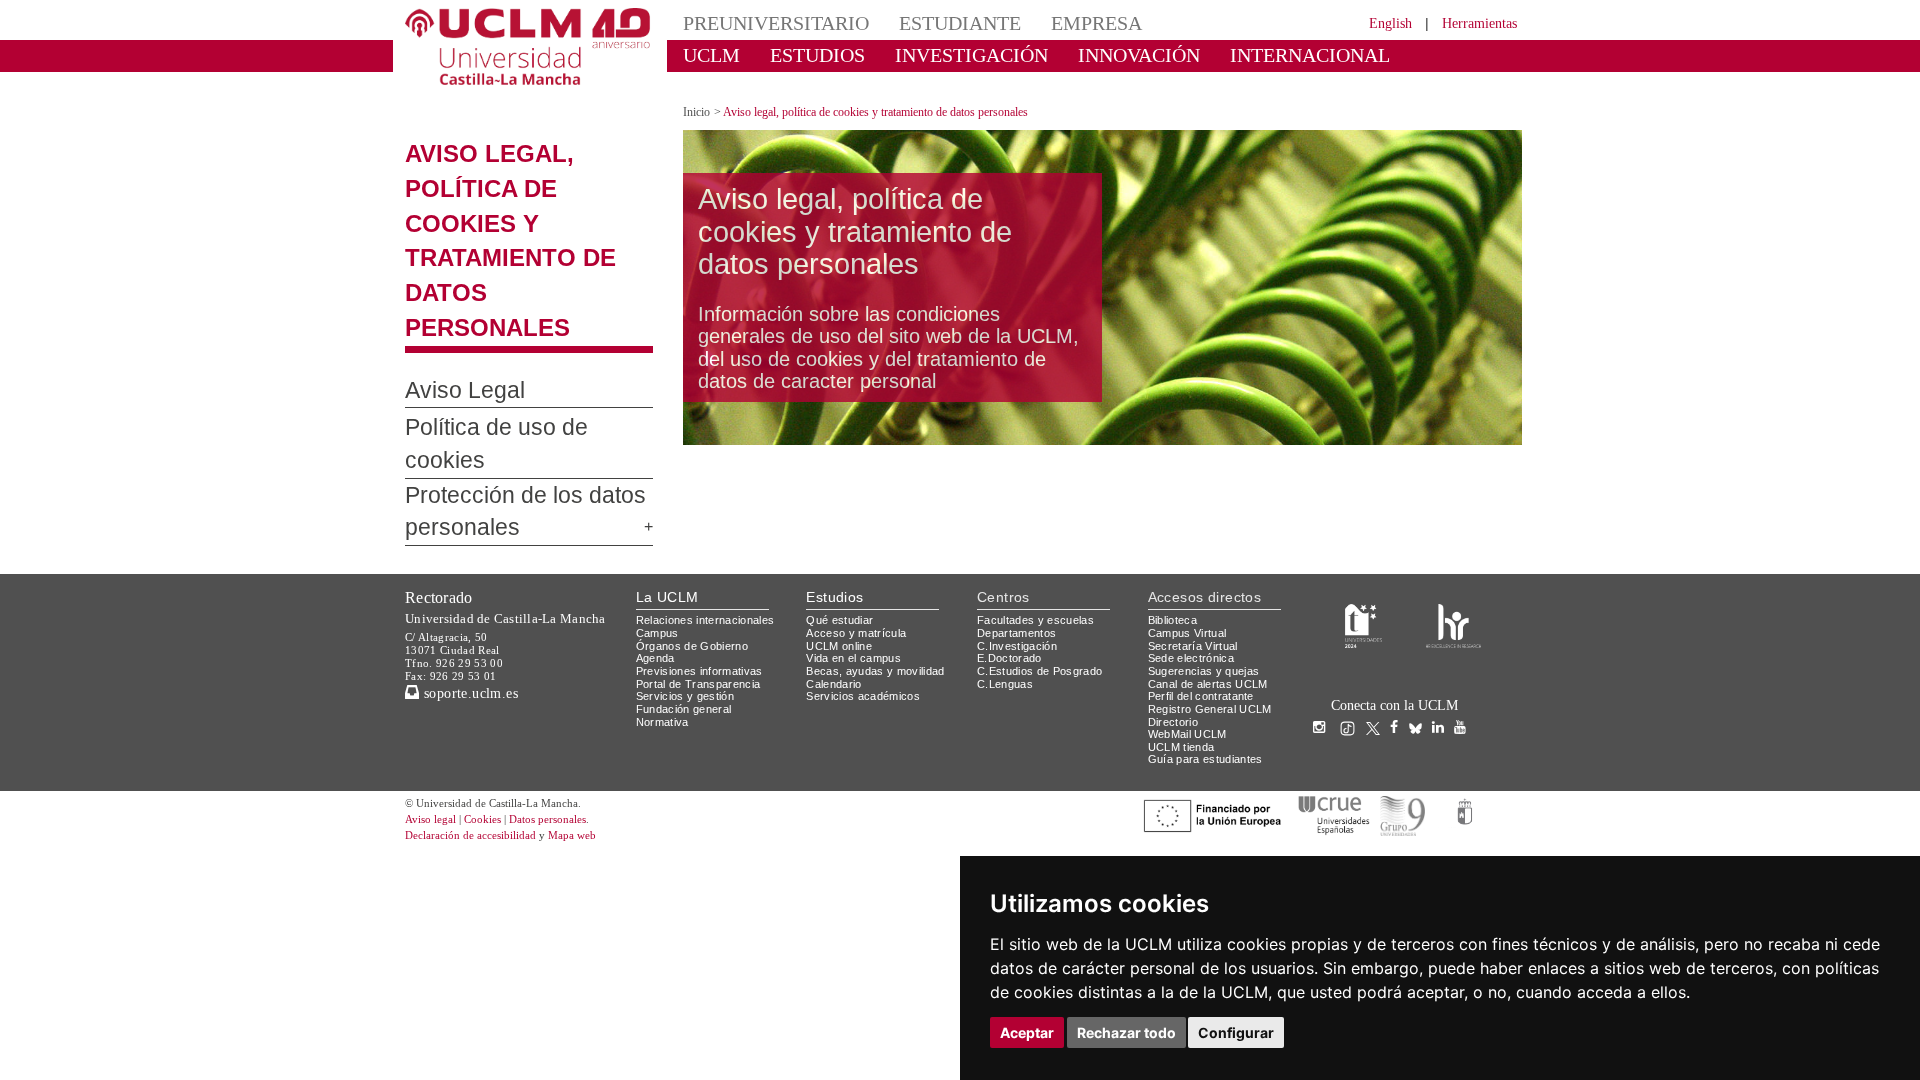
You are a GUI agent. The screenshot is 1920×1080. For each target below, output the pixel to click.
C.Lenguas (1005, 574)
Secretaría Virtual (1197, 536)
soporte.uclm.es (476, 583)
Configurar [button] (1236, 1032)
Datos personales (575, 711)
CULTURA (1358, 54)
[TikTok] (1352, 619)
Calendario (836, 574)
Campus (658, 524)
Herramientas (1473, 22)
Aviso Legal (454, 304)
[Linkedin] (1438, 619)
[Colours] (1453, 515)
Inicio (698, 94)
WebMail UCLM (1190, 625)
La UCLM (667, 488)
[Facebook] (1399, 619)
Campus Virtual (1191, 524)
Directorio (1177, 612)
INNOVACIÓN (1079, 54)
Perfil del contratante (1209, 587)
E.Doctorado (1012, 549)
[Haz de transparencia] (1363, 515)
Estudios (835, 488)
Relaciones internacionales (712, 511)
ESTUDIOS (800, 54)
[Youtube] (1465, 619)
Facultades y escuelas (1038, 511)
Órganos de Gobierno (697, 536)
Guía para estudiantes (1210, 650)
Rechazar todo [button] (1126, 1032)
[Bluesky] (1420, 619)
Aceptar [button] (1027, 1032)
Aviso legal (433, 711)
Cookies (495, 711)
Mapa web (597, 727)
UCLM (705, 54)
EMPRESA (1046, 22)
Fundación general (689, 600)
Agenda (657, 549)
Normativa (665, 612)
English (1372, 22)
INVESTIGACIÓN (935, 54)
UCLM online (842, 536)
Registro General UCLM (1214, 600)
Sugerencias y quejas (1207, 562)
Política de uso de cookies (515, 341)
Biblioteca (1176, 511)
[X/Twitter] (1378, 619)
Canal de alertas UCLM (1211, 574)
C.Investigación (1019, 536)
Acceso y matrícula (859, 524)
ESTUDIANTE (924, 22)
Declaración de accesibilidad (481, 727)
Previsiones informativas (706, 562)
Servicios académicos (867, 587)
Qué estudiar (843, 511)
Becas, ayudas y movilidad (879, 562)
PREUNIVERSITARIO (762, 22)
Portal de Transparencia (704, 574)
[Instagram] (1324, 619)
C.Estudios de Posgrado (1042, 562)
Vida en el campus (858, 549)
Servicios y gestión (688, 587)
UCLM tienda (1184, 638)
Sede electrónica (1196, 549)
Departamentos (1021, 524)
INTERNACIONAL (1224, 54)
